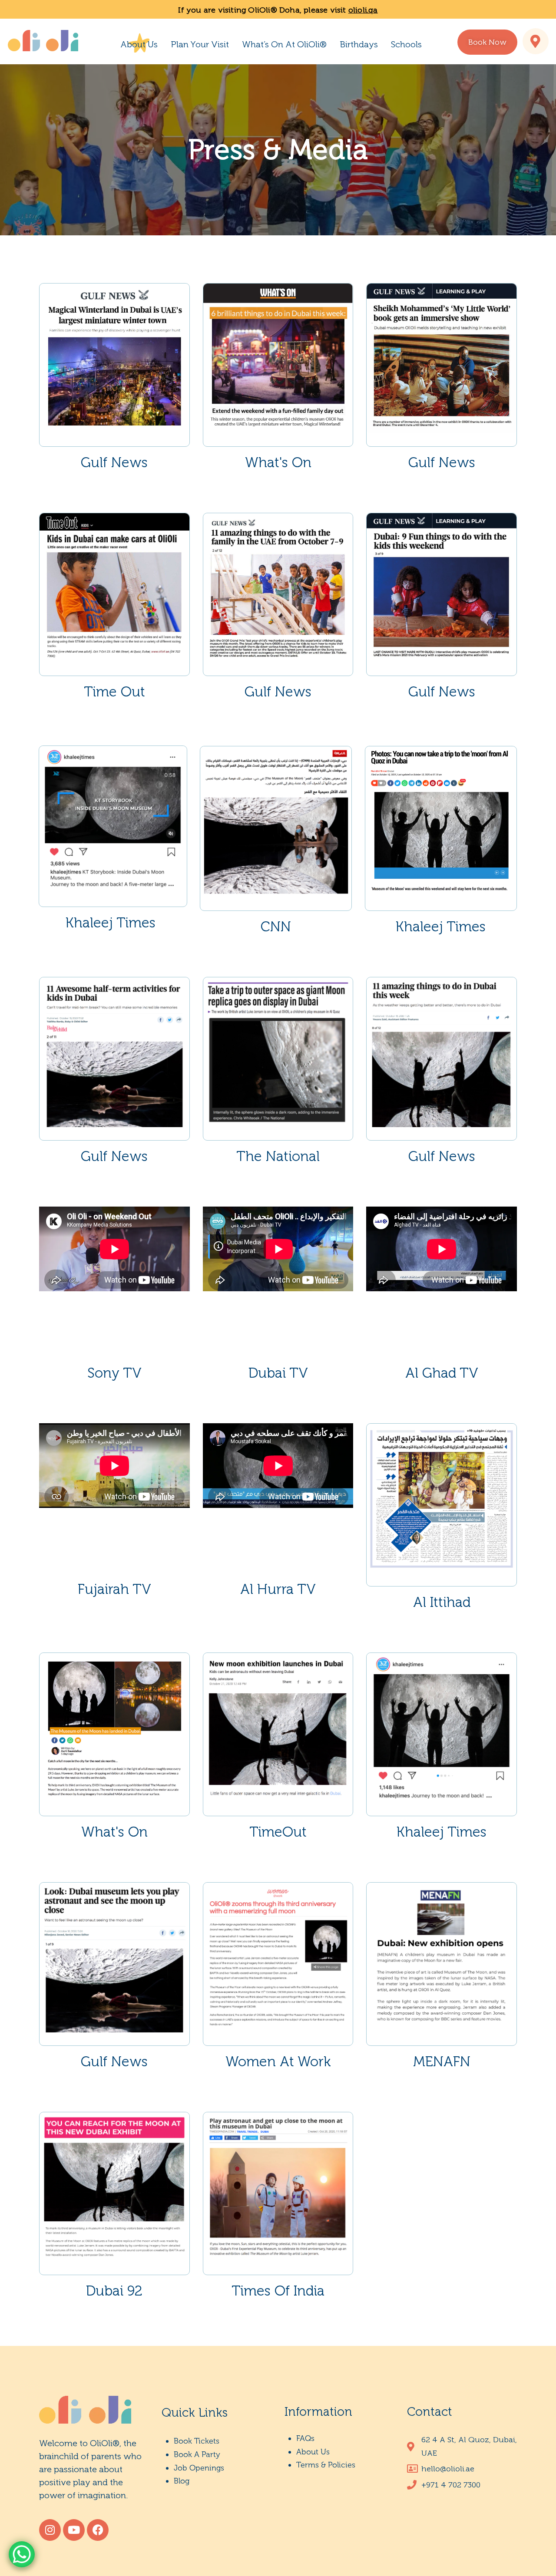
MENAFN (442, 2061)
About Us (139, 44)
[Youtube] (74, 2530)
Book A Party (197, 2454)
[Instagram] (50, 2530)
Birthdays (359, 44)
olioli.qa (363, 10)
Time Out (114, 692)
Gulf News (114, 462)
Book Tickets (197, 2441)
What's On (278, 462)
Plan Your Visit (200, 44)
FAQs (305, 2438)
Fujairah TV (114, 1589)
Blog (182, 2481)
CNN (276, 927)
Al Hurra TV (278, 1589)
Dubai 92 (114, 2291)
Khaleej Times (111, 923)
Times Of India (278, 2291)
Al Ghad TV (442, 1373)
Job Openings (199, 2468)
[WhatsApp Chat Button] (22, 2554)
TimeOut (278, 1832)
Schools (406, 44)
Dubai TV (278, 1373)
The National (278, 1156)
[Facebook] (98, 2530)
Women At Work (278, 2061)
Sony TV (114, 1373)
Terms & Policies (326, 2465)
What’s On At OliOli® (284, 44)
